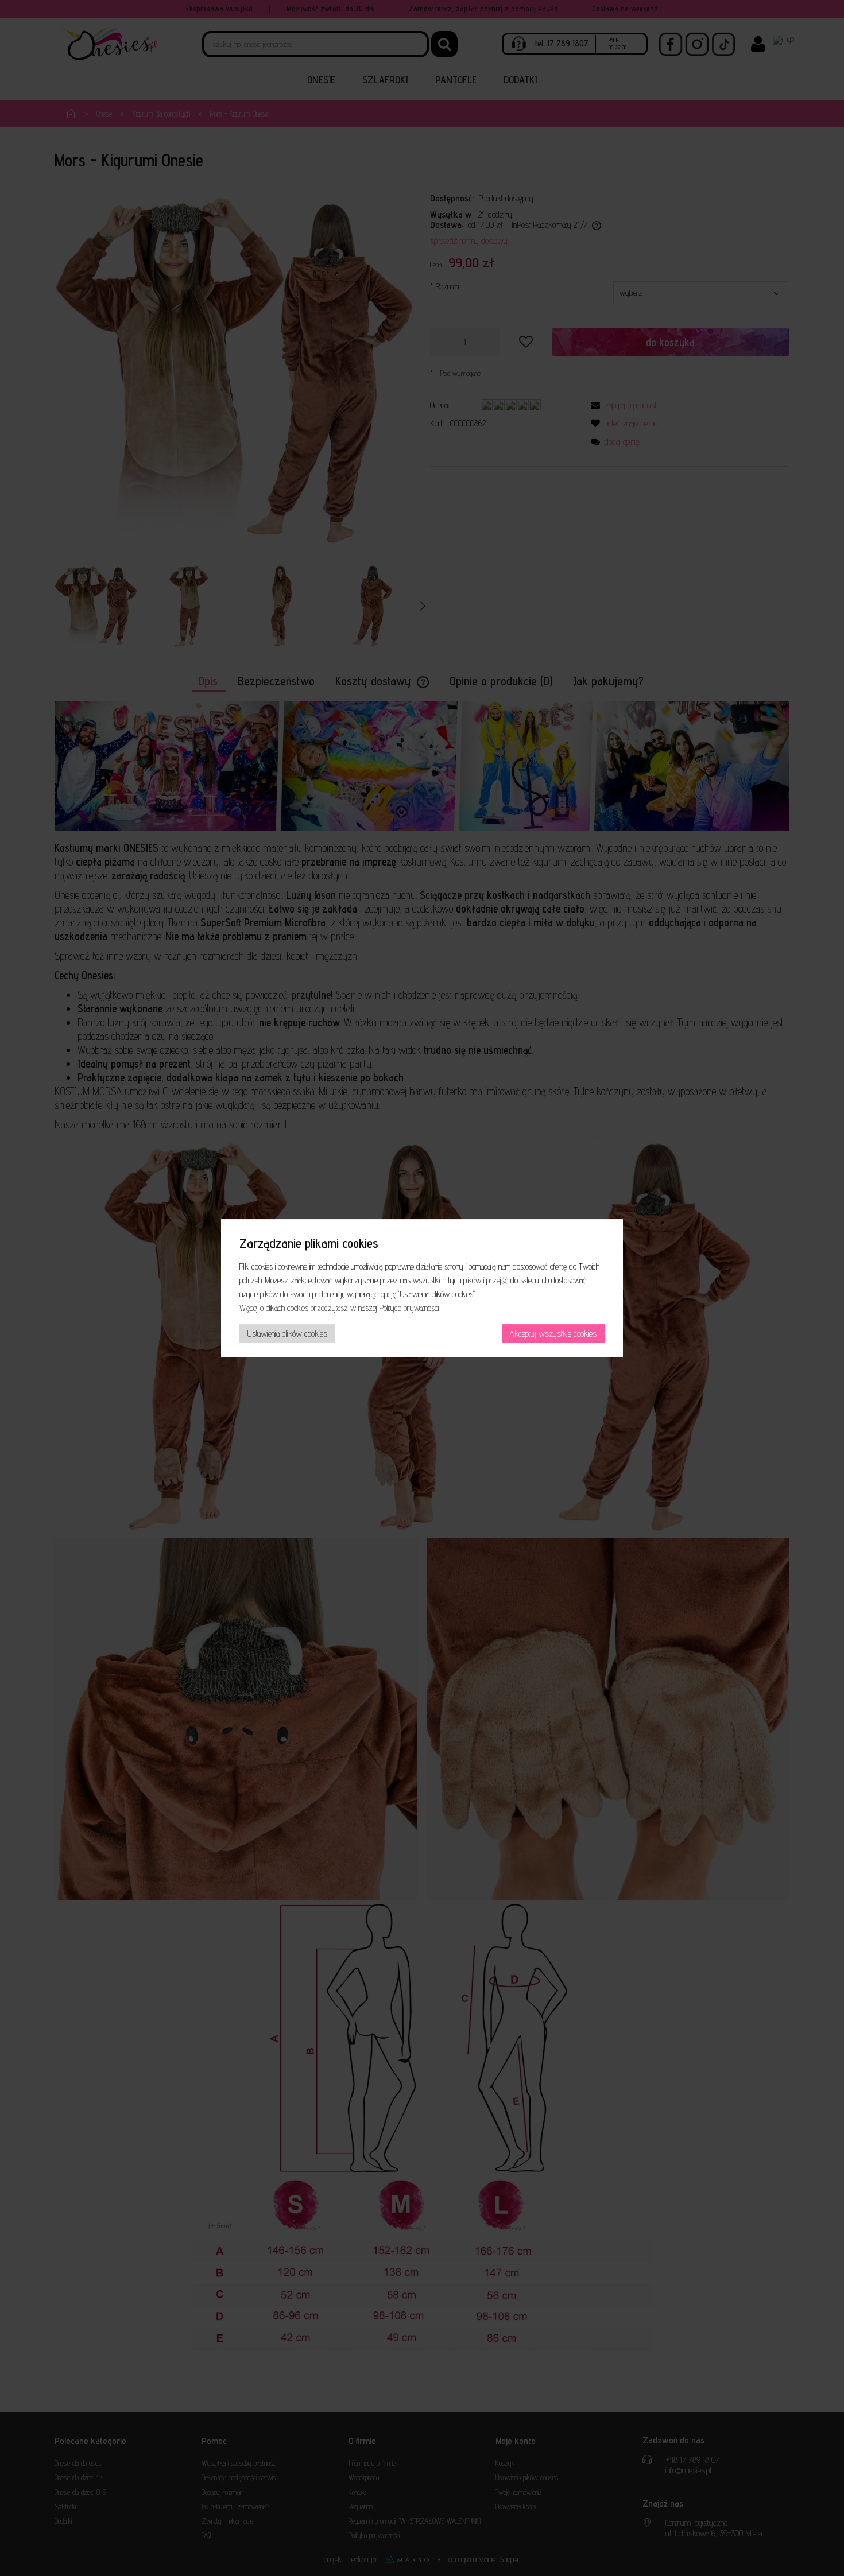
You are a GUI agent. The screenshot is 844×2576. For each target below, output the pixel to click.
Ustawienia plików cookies (287, 1334)
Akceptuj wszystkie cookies (553, 1334)
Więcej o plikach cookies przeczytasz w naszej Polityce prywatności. (340, 1308)
